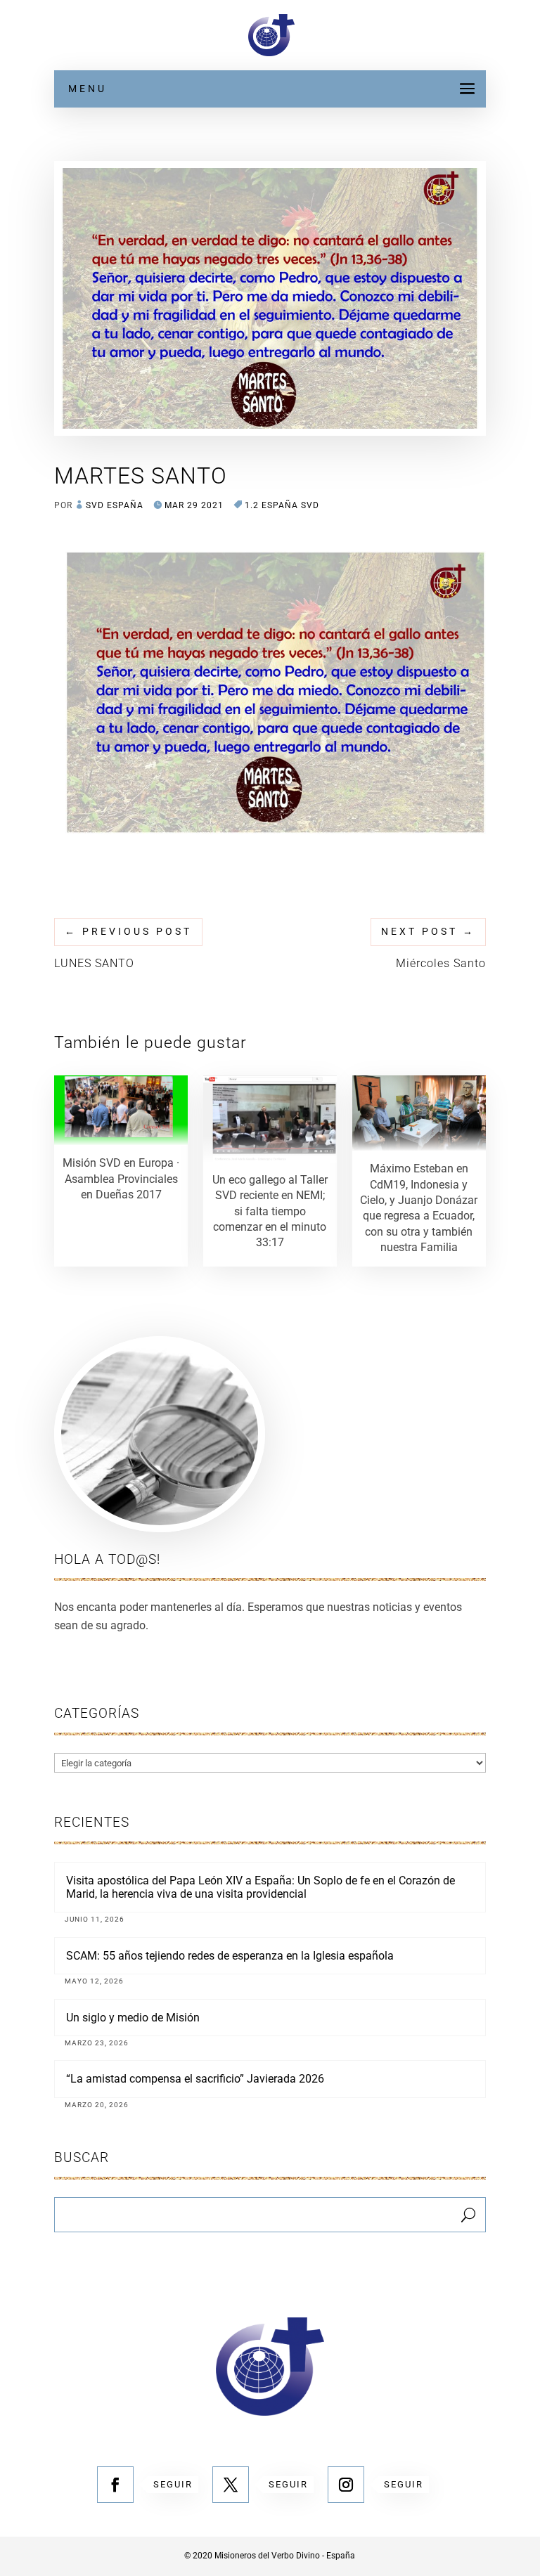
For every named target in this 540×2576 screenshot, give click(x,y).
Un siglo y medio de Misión (133, 2018)
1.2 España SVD (282, 505)
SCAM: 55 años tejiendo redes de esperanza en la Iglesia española (230, 1956)
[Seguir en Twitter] (231, 2485)
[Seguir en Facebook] (115, 2485)
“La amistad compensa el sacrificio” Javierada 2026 (195, 2079)
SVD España (115, 505)
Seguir (173, 2484)
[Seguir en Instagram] (346, 2485)
